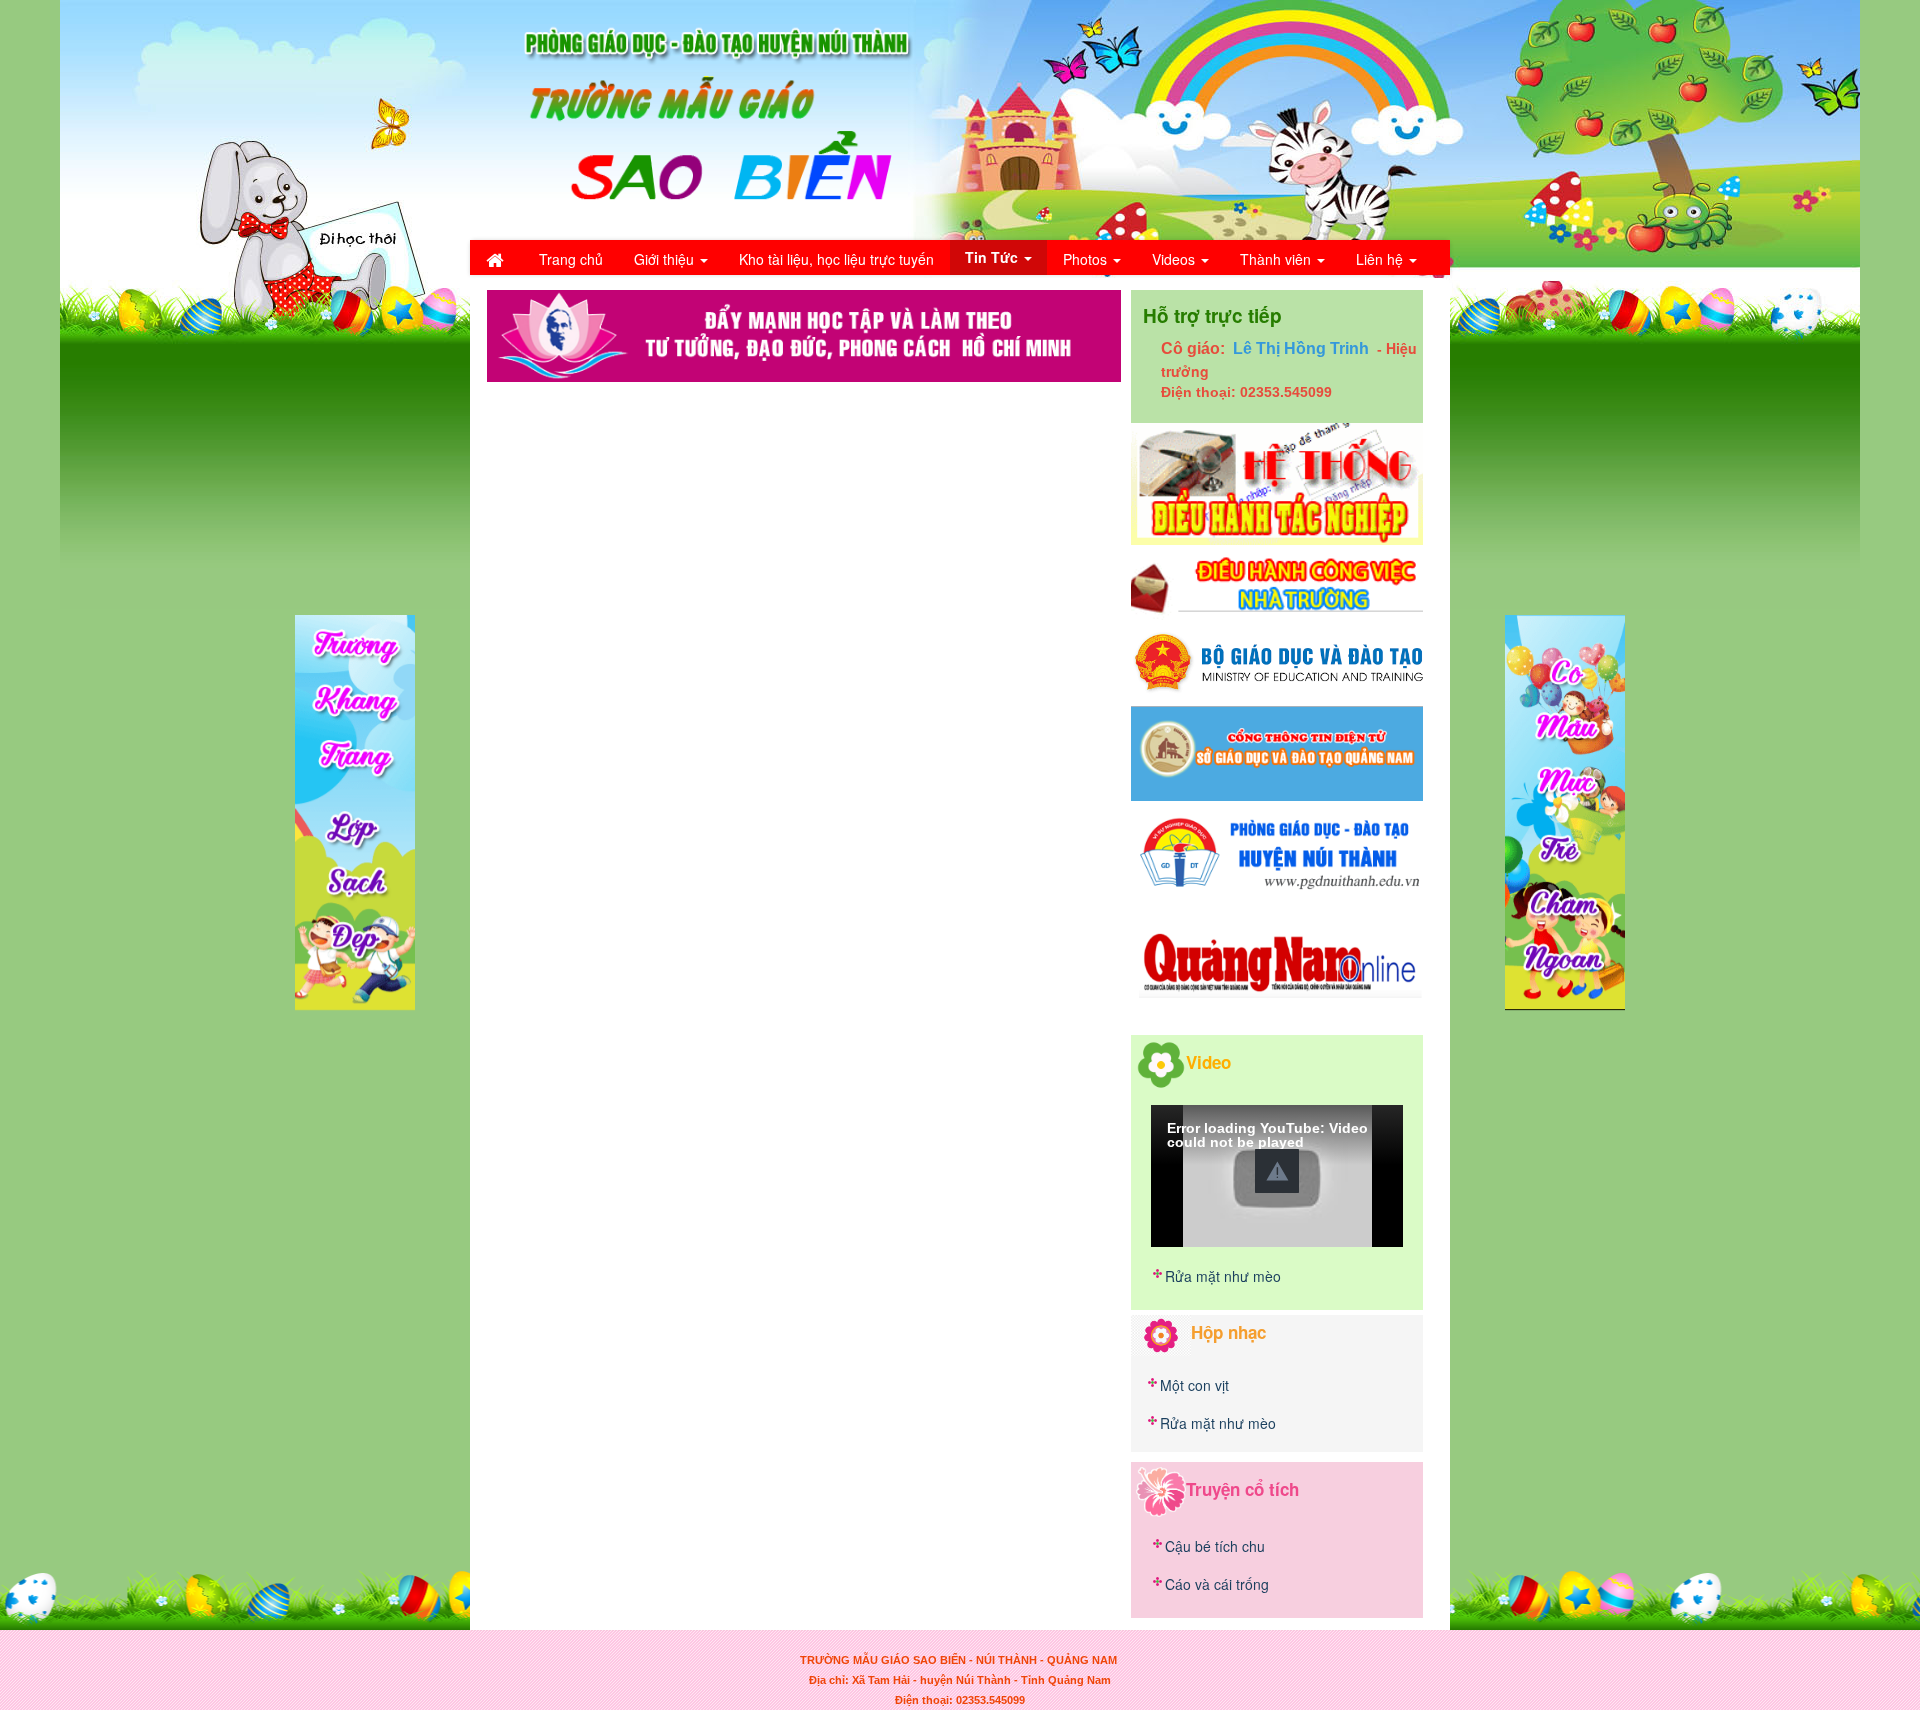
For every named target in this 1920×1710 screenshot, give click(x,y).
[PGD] (1277, 851)
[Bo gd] (1277, 661)
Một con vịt (1194, 1385)
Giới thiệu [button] (666, 259)
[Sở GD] (1277, 752)
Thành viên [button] (1277, 259)
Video (1208, 1061)
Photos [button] (1087, 259)
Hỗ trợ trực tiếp (1212, 315)
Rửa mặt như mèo (1223, 1276)
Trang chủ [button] (571, 259)
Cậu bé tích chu (1215, 1546)
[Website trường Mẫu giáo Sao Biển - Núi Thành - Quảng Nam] (705, 118)
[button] (1277, 1171)
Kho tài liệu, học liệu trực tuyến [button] (836, 259)
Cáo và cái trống (1217, 1584)
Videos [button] (1175, 259)
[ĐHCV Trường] (1277, 585)
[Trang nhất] (497, 259)
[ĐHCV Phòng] (1277, 482)
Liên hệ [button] (1381, 259)
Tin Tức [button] (993, 257)
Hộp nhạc (1228, 1332)
